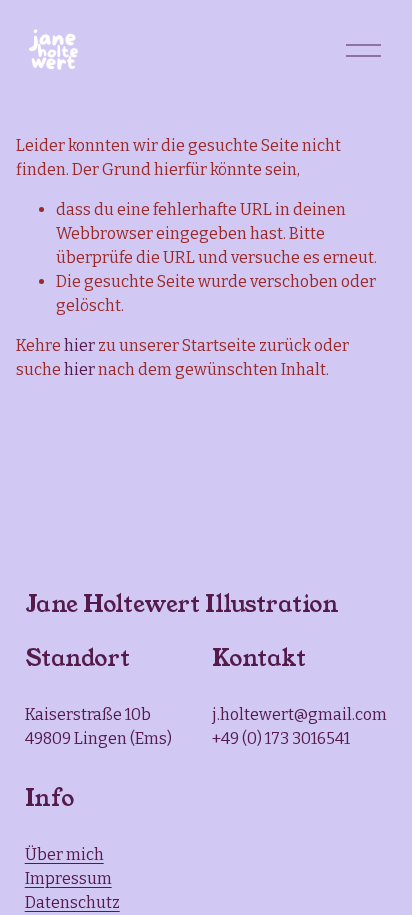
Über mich (64, 854)
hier (79, 345)
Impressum (68, 878)
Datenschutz (72, 902)
